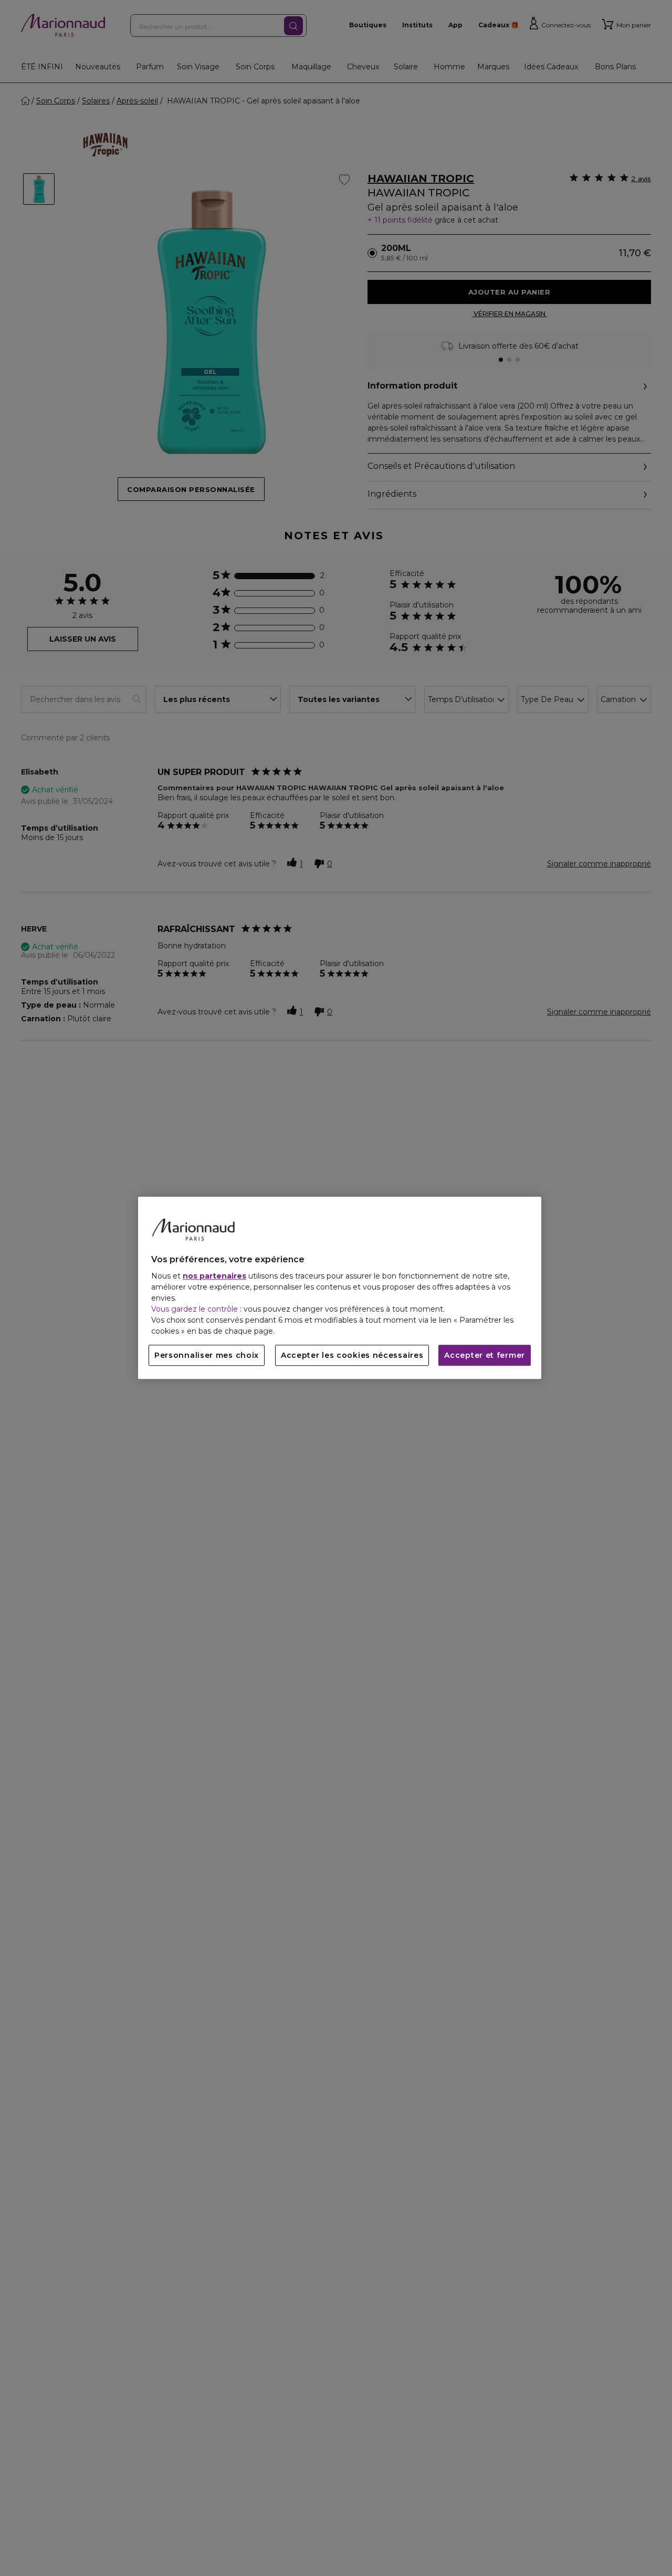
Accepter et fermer (485, 1356)
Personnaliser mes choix (207, 1356)
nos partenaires (214, 1276)
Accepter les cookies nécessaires (352, 1356)
